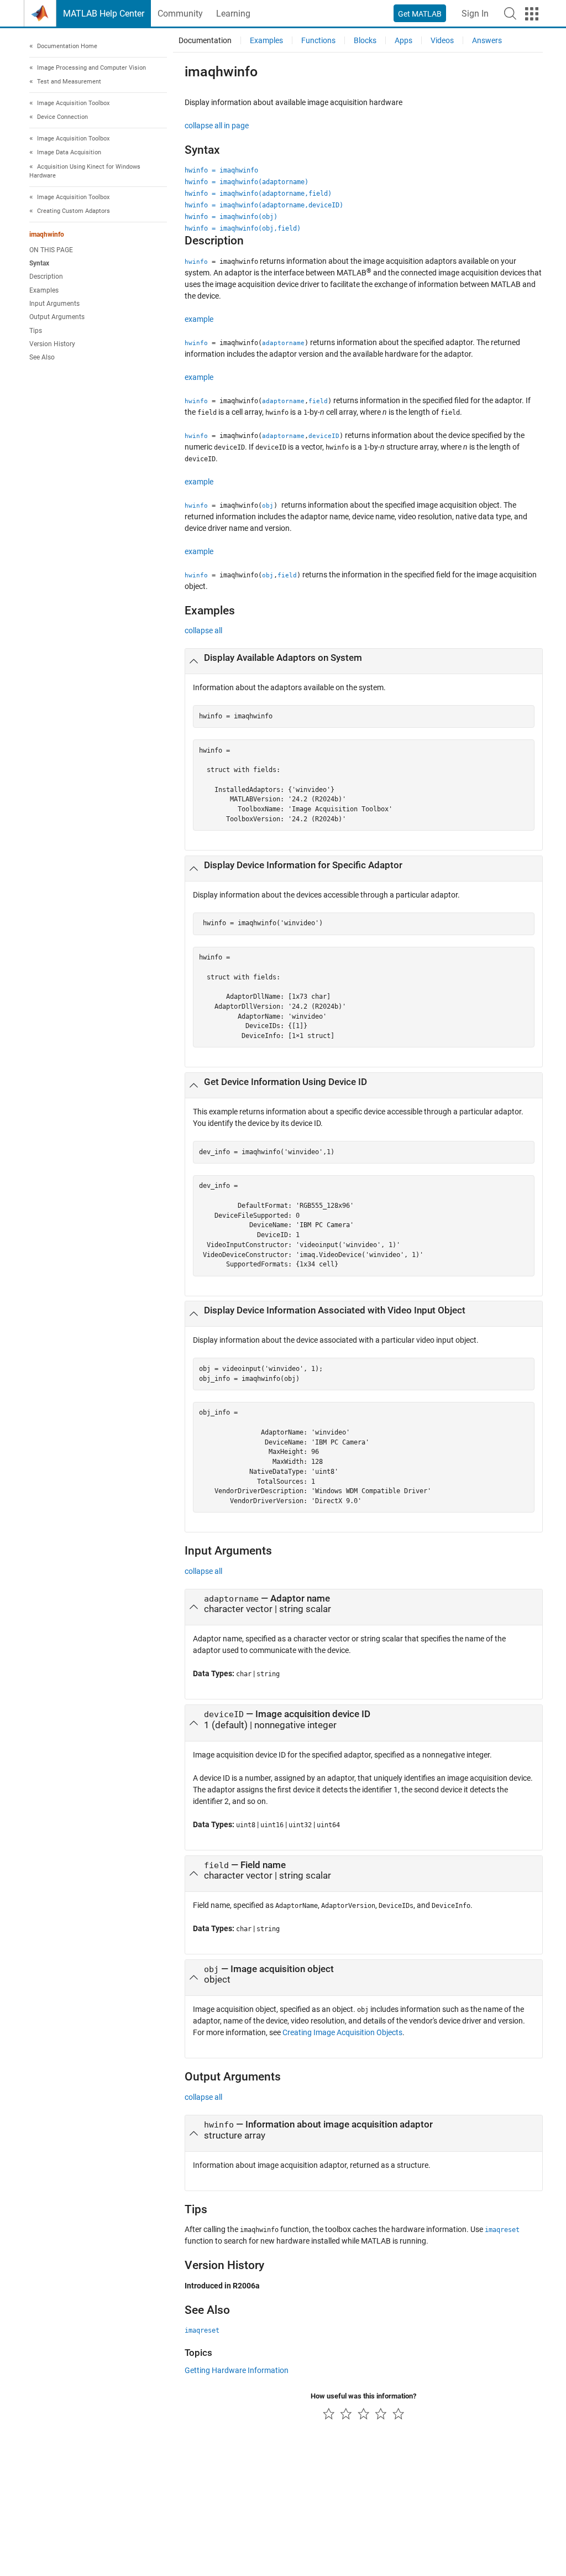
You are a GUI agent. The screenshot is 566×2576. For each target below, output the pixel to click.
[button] (510, 13)
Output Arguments (57, 317)
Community (180, 14)
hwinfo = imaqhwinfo (221, 170)
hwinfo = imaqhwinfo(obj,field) (243, 228)
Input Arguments (54, 304)
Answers (487, 40)
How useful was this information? (363, 2396)
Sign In (475, 14)
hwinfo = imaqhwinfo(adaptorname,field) (258, 194)
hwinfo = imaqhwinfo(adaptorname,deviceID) (264, 205)
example (199, 319)
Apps (403, 40)
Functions (318, 40)
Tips (36, 331)
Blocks (365, 40)
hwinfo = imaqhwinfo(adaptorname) (247, 182)
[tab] (364, 661)
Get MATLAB (420, 14)
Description (46, 277)
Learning (233, 14)
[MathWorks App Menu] (532, 14)
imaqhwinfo (47, 234)
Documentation (205, 40)
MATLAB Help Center (104, 14)
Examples (44, 290)
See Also (42, 357)
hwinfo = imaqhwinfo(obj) (231, 217)
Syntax (39, 263)
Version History (52, 344)
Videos (442, 40)
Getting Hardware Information (237, 2370)
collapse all (203, 630)
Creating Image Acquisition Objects (342, 2032)
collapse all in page (217, 126)
